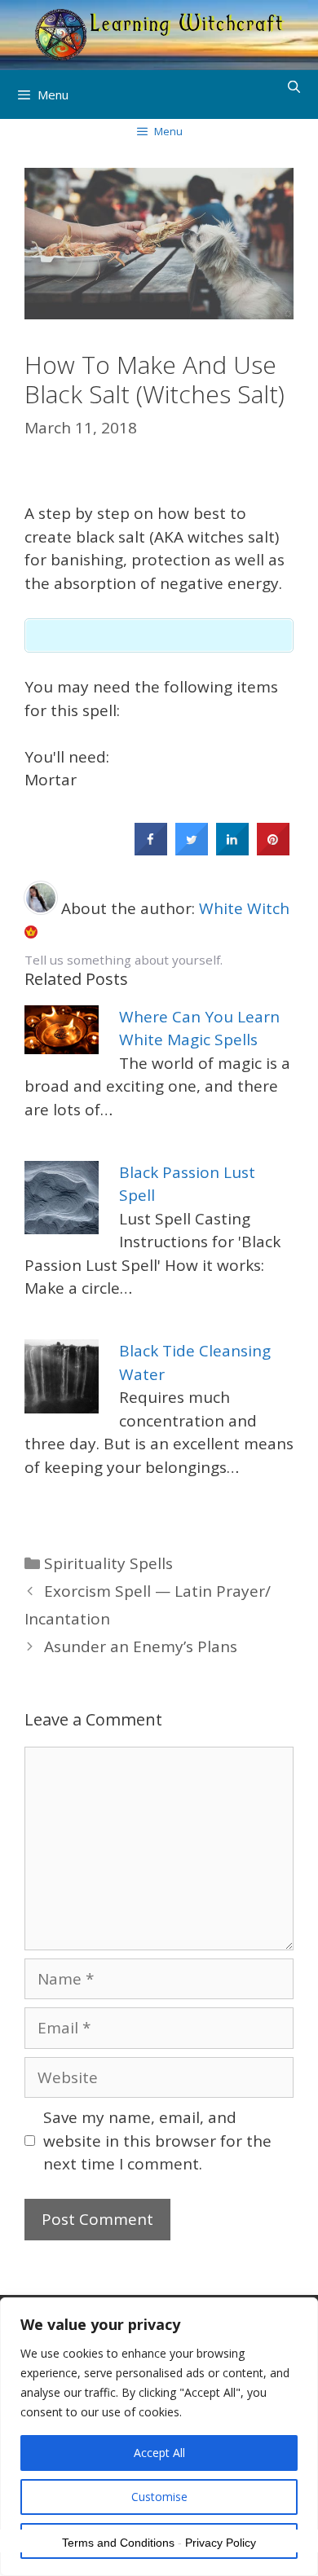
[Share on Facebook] (151, 851)
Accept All (159, 2453)
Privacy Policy (221, 2543)
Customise (159, 2497)
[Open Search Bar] (294, 86)
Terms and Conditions (118, 2543)
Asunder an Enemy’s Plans (141, 1646)
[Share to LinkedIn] (232, 851)
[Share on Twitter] (192, 851)
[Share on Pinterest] (273, 851)
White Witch (244, 908)
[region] (159, 2437)
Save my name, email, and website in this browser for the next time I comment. (157, 2141)
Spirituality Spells (108, 1563)
